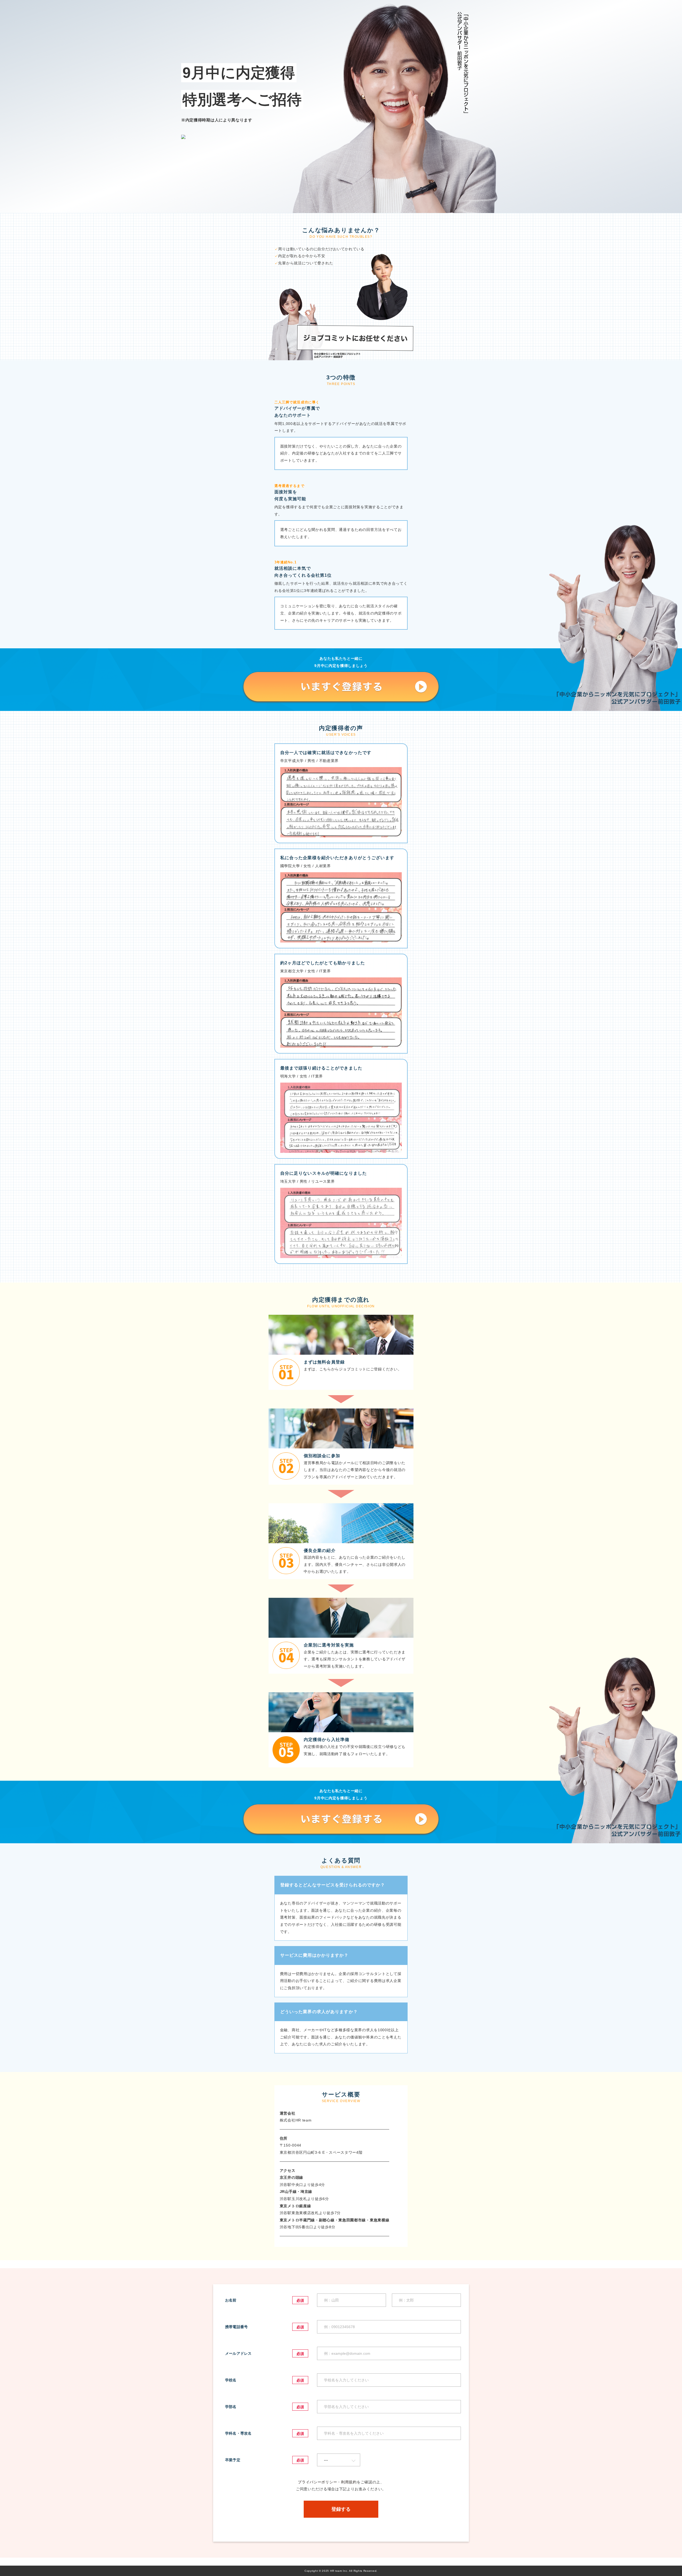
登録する (341, 2509)
